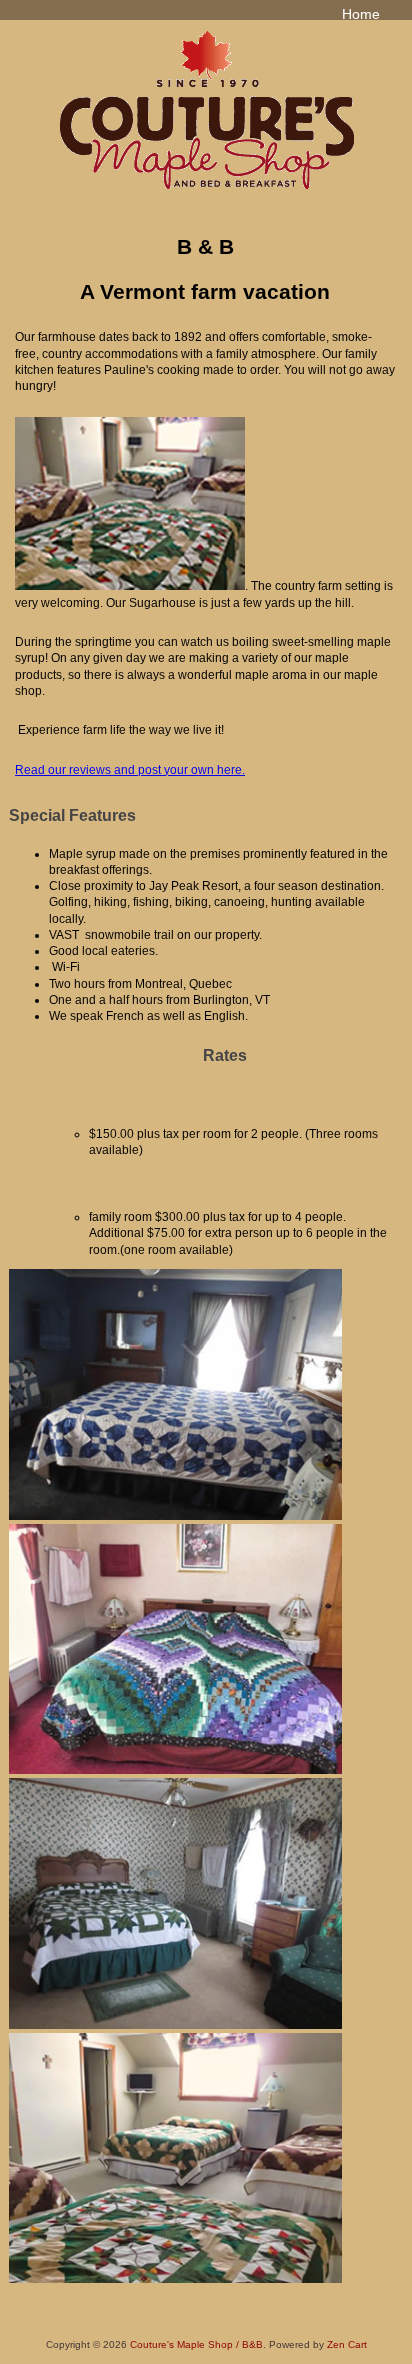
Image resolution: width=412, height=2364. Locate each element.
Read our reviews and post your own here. (130, 769)
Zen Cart (347, 2344)
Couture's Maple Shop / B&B (196, 2344)
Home (361, 14)
